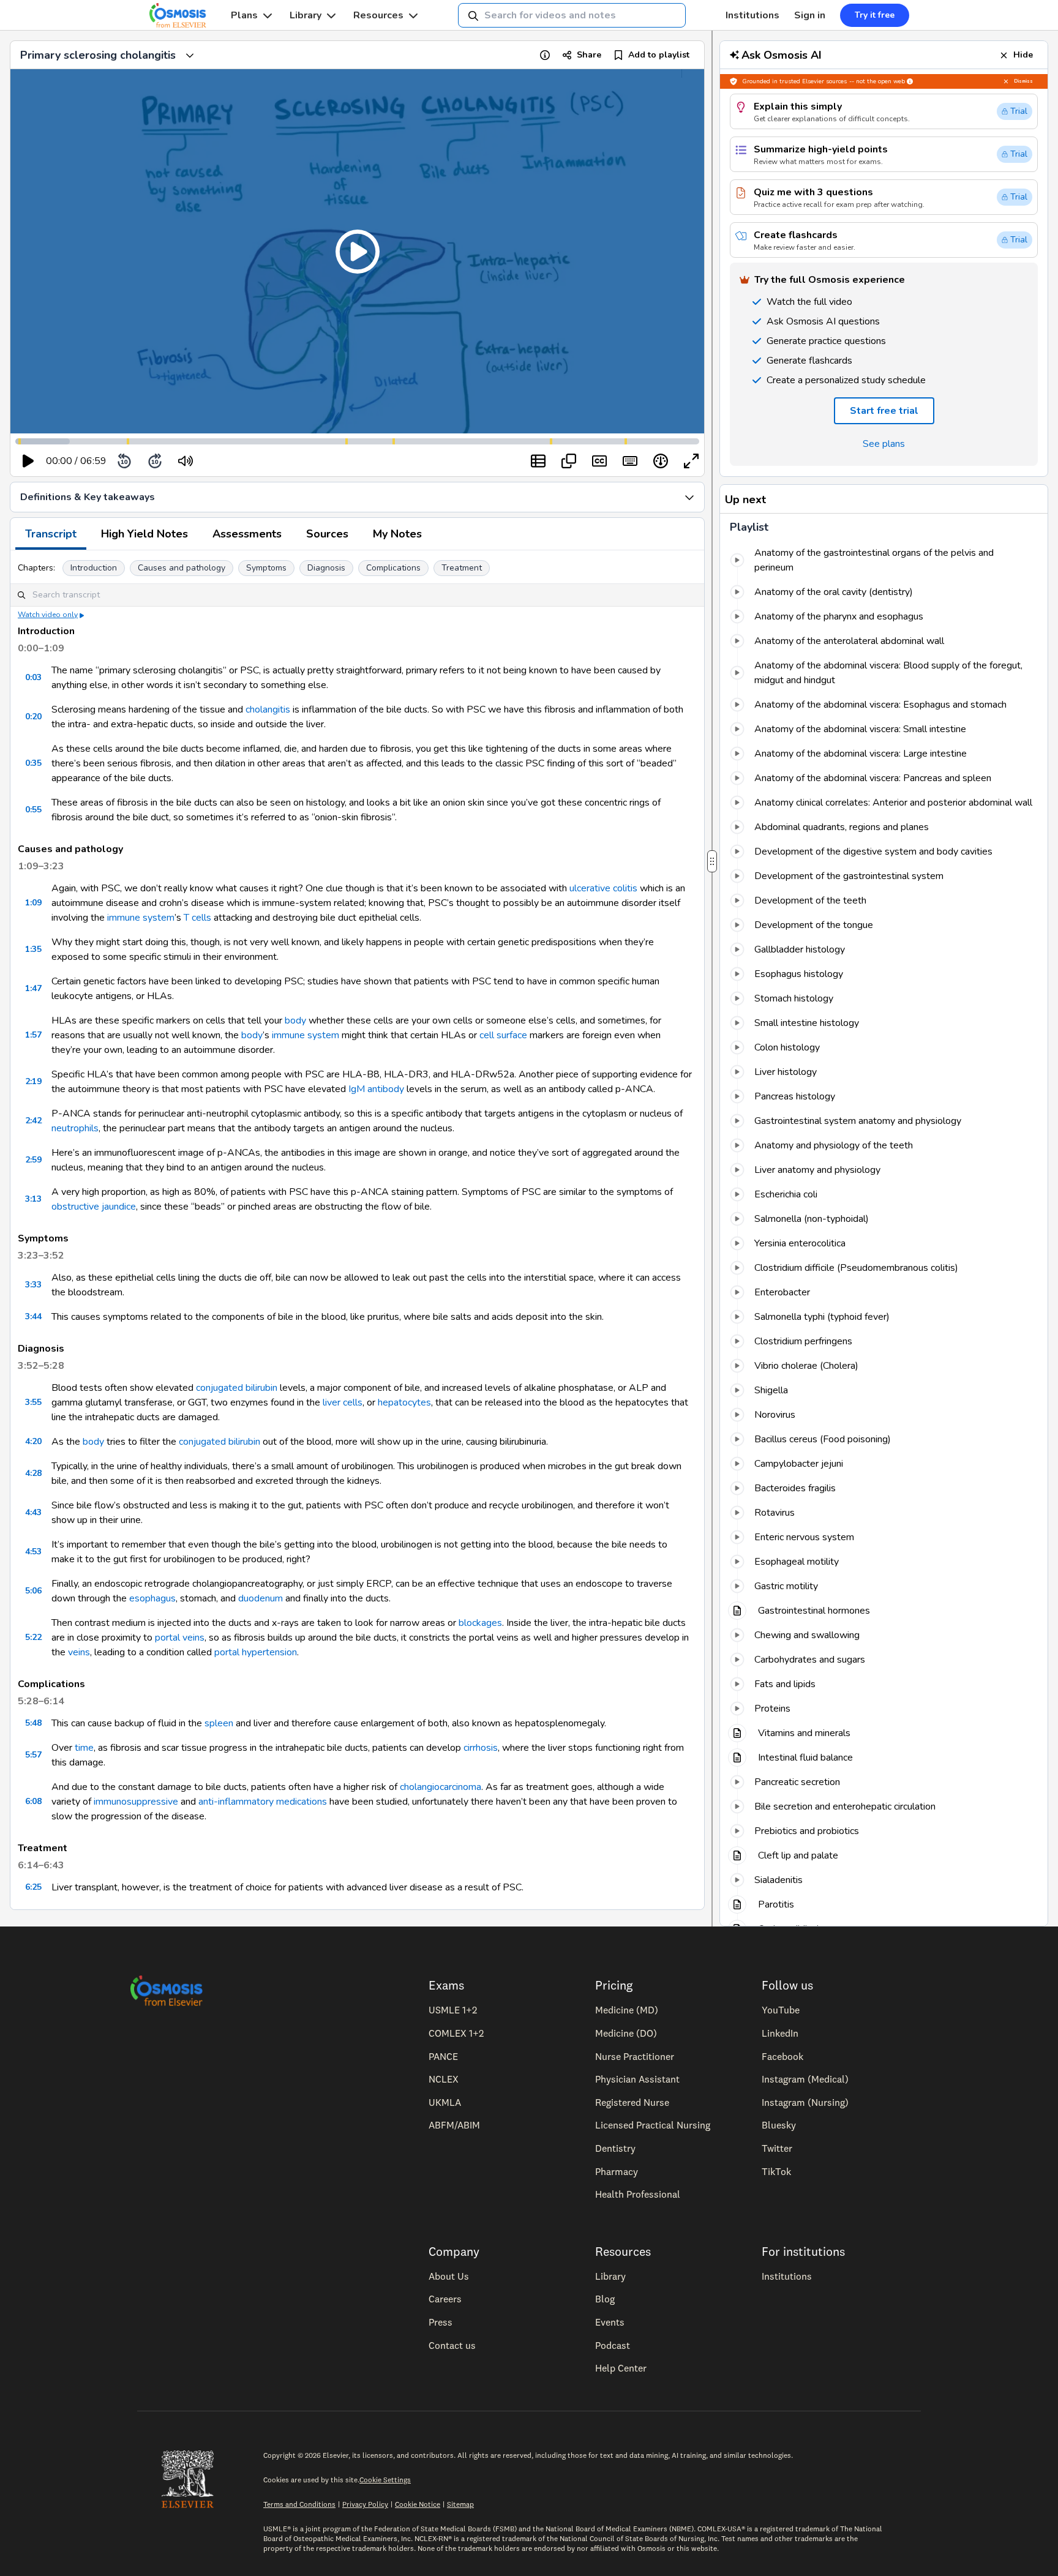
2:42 (33, 1121)
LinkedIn (780, 2033)
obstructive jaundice (94, 1207)
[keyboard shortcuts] (630, 461)
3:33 (33, 1285)
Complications (393, 568)
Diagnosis (326, 568)
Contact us (452, 2345)
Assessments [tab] (247, 534)
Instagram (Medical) (805, 2079)
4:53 (33, 1552)
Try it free (875, 15)
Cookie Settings (385, 2480)
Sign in (810, 15)
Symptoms (266, 568)
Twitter (777, 2148)
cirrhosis (481, 1748)
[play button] (28, 461)
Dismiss (1023, 81)
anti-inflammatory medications (263, 1802)
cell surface (503, 1035)
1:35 (33, 949)
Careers (445, 2299)
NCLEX (444, 2079)
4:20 (33, 1441)
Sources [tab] (327, 534)
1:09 (33, 903)
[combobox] (572, 15)
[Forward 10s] (155, 461)
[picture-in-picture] (569, 461)
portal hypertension (256, 1652)
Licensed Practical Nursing (653, 2125)
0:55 (33, 810)
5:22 (33, 1637)
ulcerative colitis (603, 888)
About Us (449, 2276)
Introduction (94, 568)
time (84, 1748)
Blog (605, 2299)
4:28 (33, 1473)
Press (441, 2322)
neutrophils (75, 1128)
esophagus (152, 1598)
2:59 (33, 1160)
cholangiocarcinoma (441, 1787)
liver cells (343, 1402)
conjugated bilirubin (237, 1388)
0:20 (33, 717)
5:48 (33, 1723)
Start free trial (884, 411)
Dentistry (615, 2148)
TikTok (776, 2171)
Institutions (752, 15)
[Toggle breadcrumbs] (190, 55)
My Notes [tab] (397, 534)
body (295, 1020)
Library (306, 15)
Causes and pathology (182, 568)
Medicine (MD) (627, 2010)
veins (79, 1652)
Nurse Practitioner (635, 2056)
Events (610, 2322)
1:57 (33, 1035)
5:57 (33, 1755)
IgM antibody (376, 1089)
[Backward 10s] (124, 461)
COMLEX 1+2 (456, 2033)
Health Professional (638, 2194)
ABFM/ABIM (454, 2125)
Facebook (782, 2056)
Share (589, 55)
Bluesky (779, 2125)
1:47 (33, 988)
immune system (141, 918)
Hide (1023, 55)
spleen (219, 1723)
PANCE (443, 2056)
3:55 (33, 1402)
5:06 (33, 1591)
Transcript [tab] (51, 534)
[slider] (236, 461)
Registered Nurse (632, 2102)
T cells (197, 918)
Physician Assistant (637, 2079)
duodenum (261, 1598)
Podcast (613, 2345)
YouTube (781, 2010)
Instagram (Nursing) (805, 2102)
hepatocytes (404, 1402)
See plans (884, 444)
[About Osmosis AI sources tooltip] (910, 81)
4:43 (33, 1512)
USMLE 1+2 (453, 2010)
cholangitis (268, 710)
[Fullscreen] (691, 461)
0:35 (33, 763)
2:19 (33, 1081)
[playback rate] (661, 461)
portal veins (180, 1638)
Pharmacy (617, 2171)
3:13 (33, 1199)
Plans (244, 15)
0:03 (33, 677)
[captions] (599, 461)
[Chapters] (538, 461)
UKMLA (445, 2102)
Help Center (621, 2368)
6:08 (33, 1801)
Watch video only (48, 615)
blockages (480, 1623)
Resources (378, 15)
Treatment (462, 568)
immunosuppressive (136, 1802)
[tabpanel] (357, 1230)
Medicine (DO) (626, 2033)
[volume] (186, 461)
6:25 (33, 1887)
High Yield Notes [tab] (144, 534)
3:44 (33, 1316)
